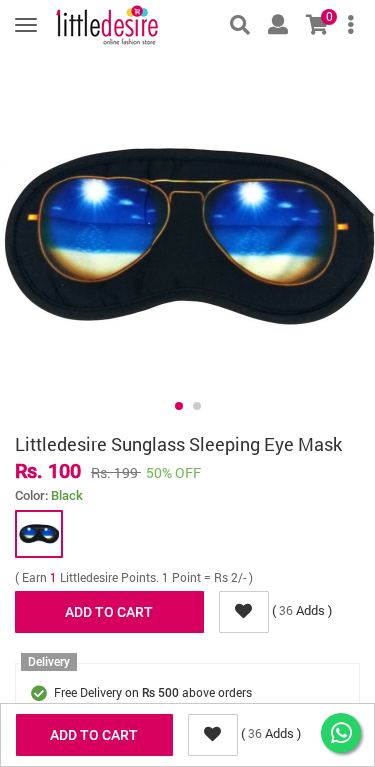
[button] (179, 406)
